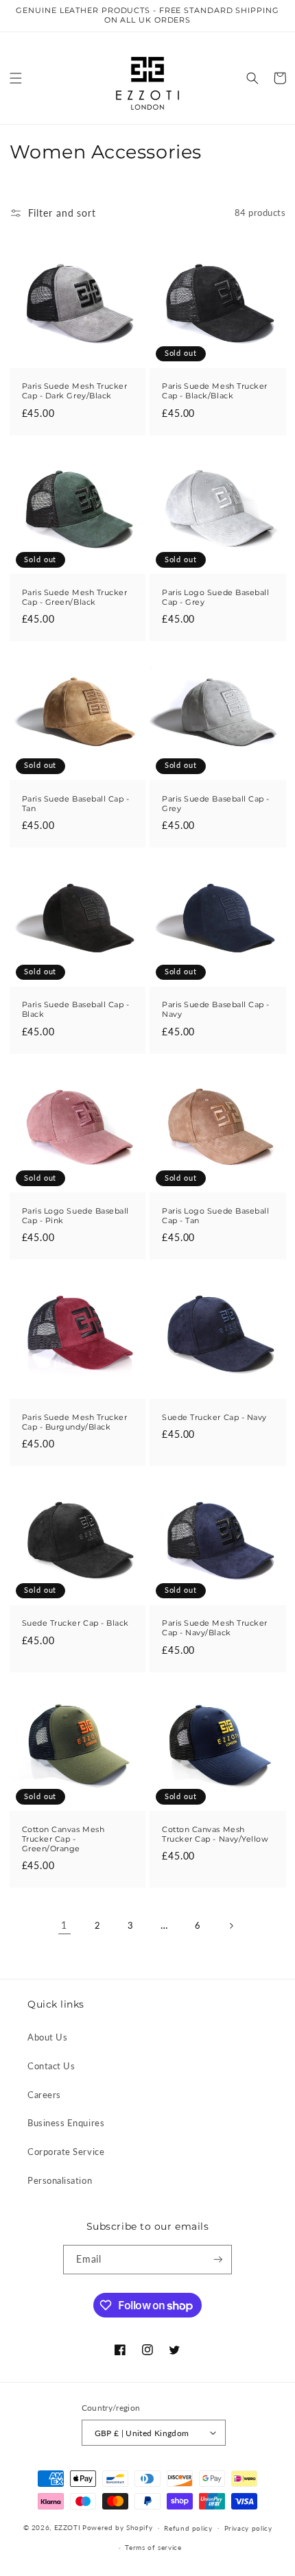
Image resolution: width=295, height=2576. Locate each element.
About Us (47, 2037)
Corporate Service (66, 2152)
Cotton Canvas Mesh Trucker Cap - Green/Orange (63, 1839)
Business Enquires (66, 2123)
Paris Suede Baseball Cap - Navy (216, 1010)
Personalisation (60, 2181)
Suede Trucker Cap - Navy (214, 1418)
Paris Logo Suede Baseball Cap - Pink (76, 1216)
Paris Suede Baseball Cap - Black (76, 1010)
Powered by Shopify (117, 2527)
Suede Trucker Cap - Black (76, 1623)
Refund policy (188, 2528)
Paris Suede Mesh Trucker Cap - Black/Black (215, 391)
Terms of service (153, 2547)
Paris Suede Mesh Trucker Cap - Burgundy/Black (75, 1422)
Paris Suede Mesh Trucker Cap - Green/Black (75, 598)
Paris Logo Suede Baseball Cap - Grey (216, 598)
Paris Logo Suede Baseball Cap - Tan (216, 1216)
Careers (44, 2095)
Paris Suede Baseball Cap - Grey (216, 804)
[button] (16, 78)
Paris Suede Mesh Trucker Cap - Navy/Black (215, 1628)
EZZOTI (68, 2527)
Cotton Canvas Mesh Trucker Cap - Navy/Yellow (215, 1834)
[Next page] (231, 1926)
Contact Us (51, 2066)
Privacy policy (248, 2528)
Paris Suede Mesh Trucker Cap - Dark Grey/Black (75, 391)
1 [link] (64, 1925)
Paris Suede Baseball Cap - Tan (76, 804)
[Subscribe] (218, 2260)
